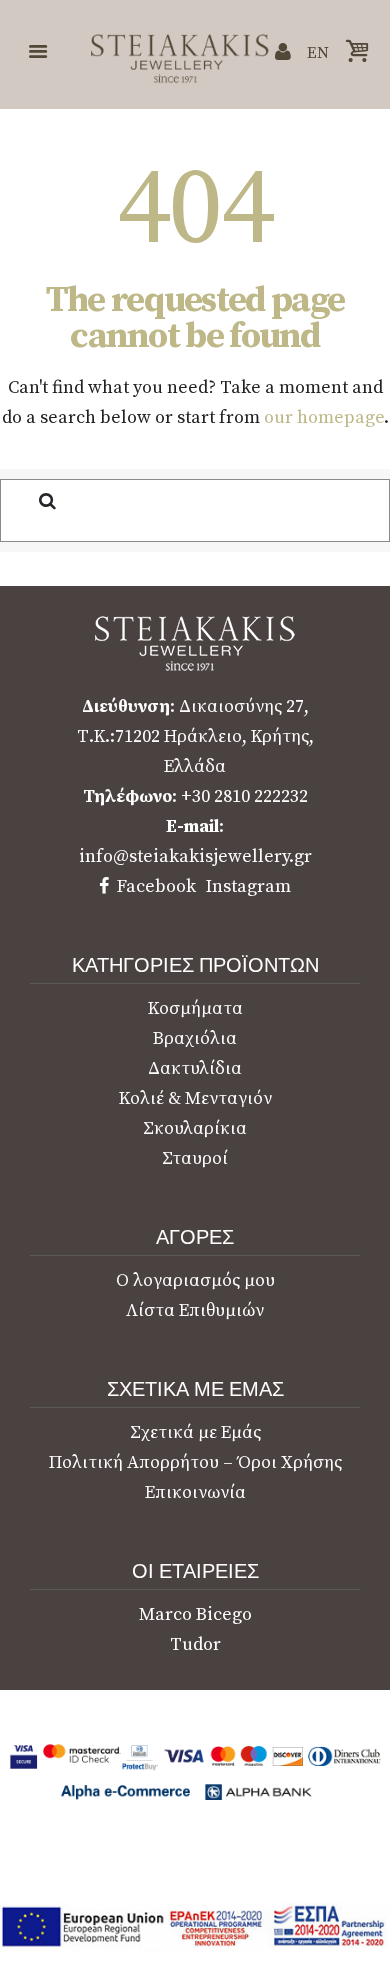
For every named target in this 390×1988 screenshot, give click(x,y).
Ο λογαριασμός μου (195, 1280)
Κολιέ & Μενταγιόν (195, 1098)
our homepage (324, 417)
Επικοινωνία (195, 1492)
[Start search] (31, 500)
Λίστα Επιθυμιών (195, 1310)
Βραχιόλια (195, 1038)
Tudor (195, 1644)
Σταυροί (195, 1158)
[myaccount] (283, 52)
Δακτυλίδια (195, 1068)
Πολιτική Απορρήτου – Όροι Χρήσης (195, 1462)
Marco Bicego (195, 1614)
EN (318, 53)
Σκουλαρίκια (195, 1128)
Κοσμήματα (195, 1008)
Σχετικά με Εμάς (195, 1432)
